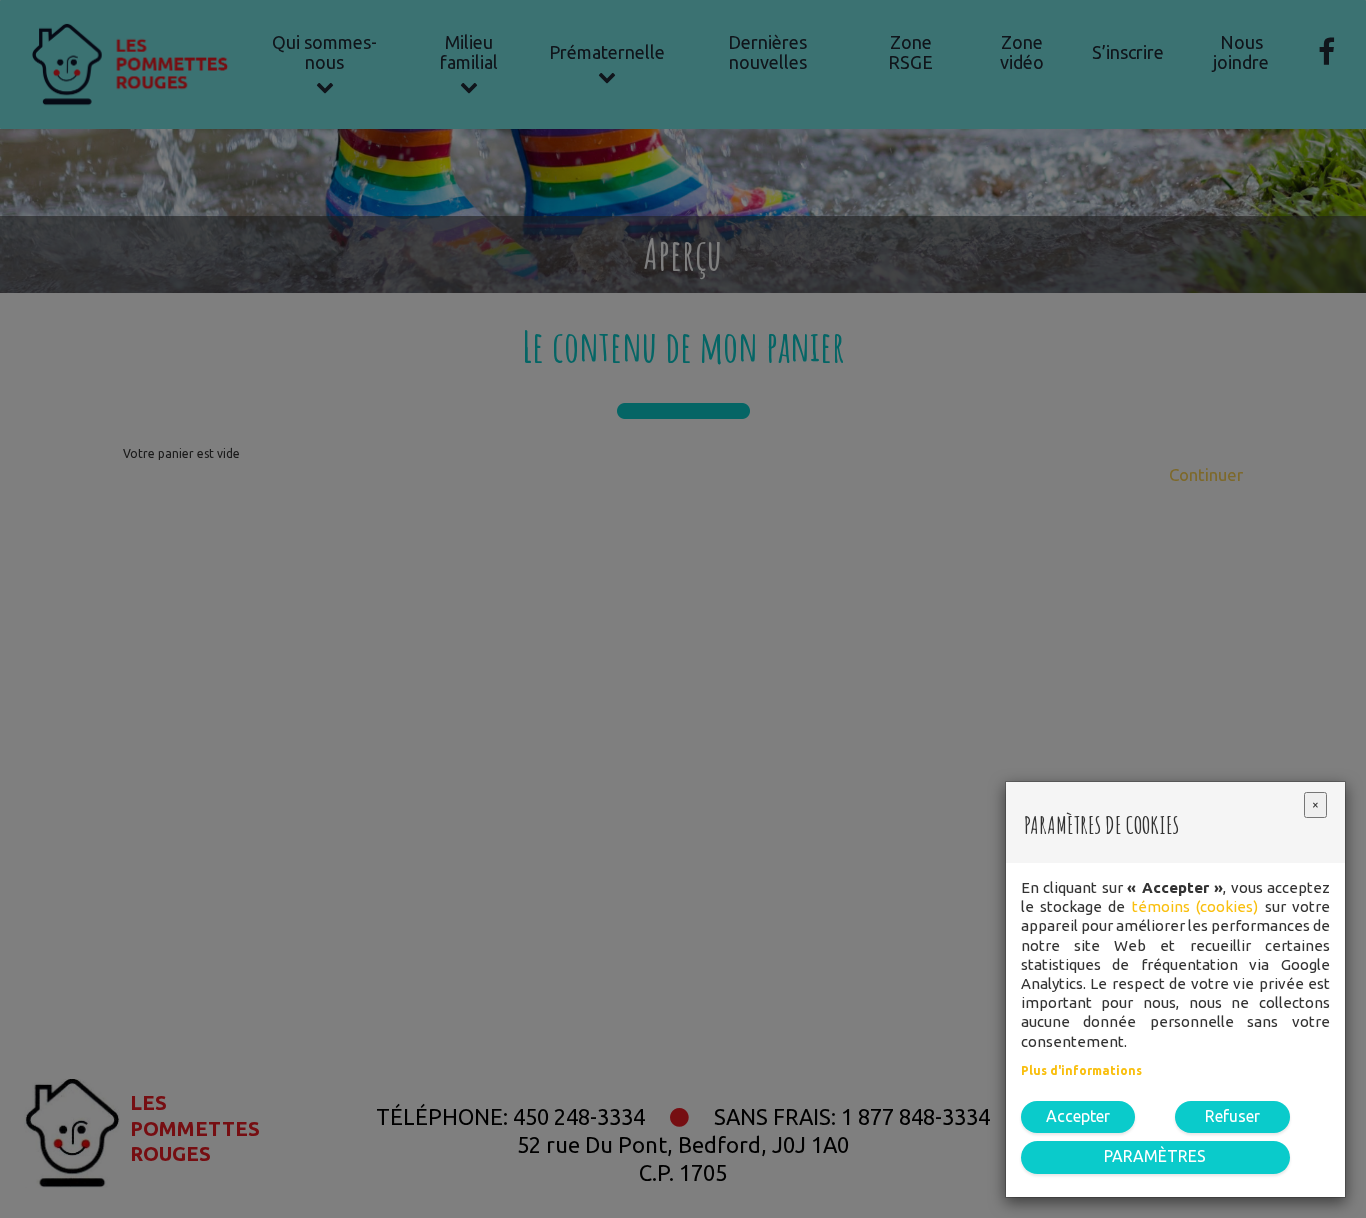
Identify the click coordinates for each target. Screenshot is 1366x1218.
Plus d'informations (1081, 1070)
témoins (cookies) (1195, 906)
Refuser (1232, 1116)
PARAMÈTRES (1155, 1156)
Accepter (1078, 1116)
